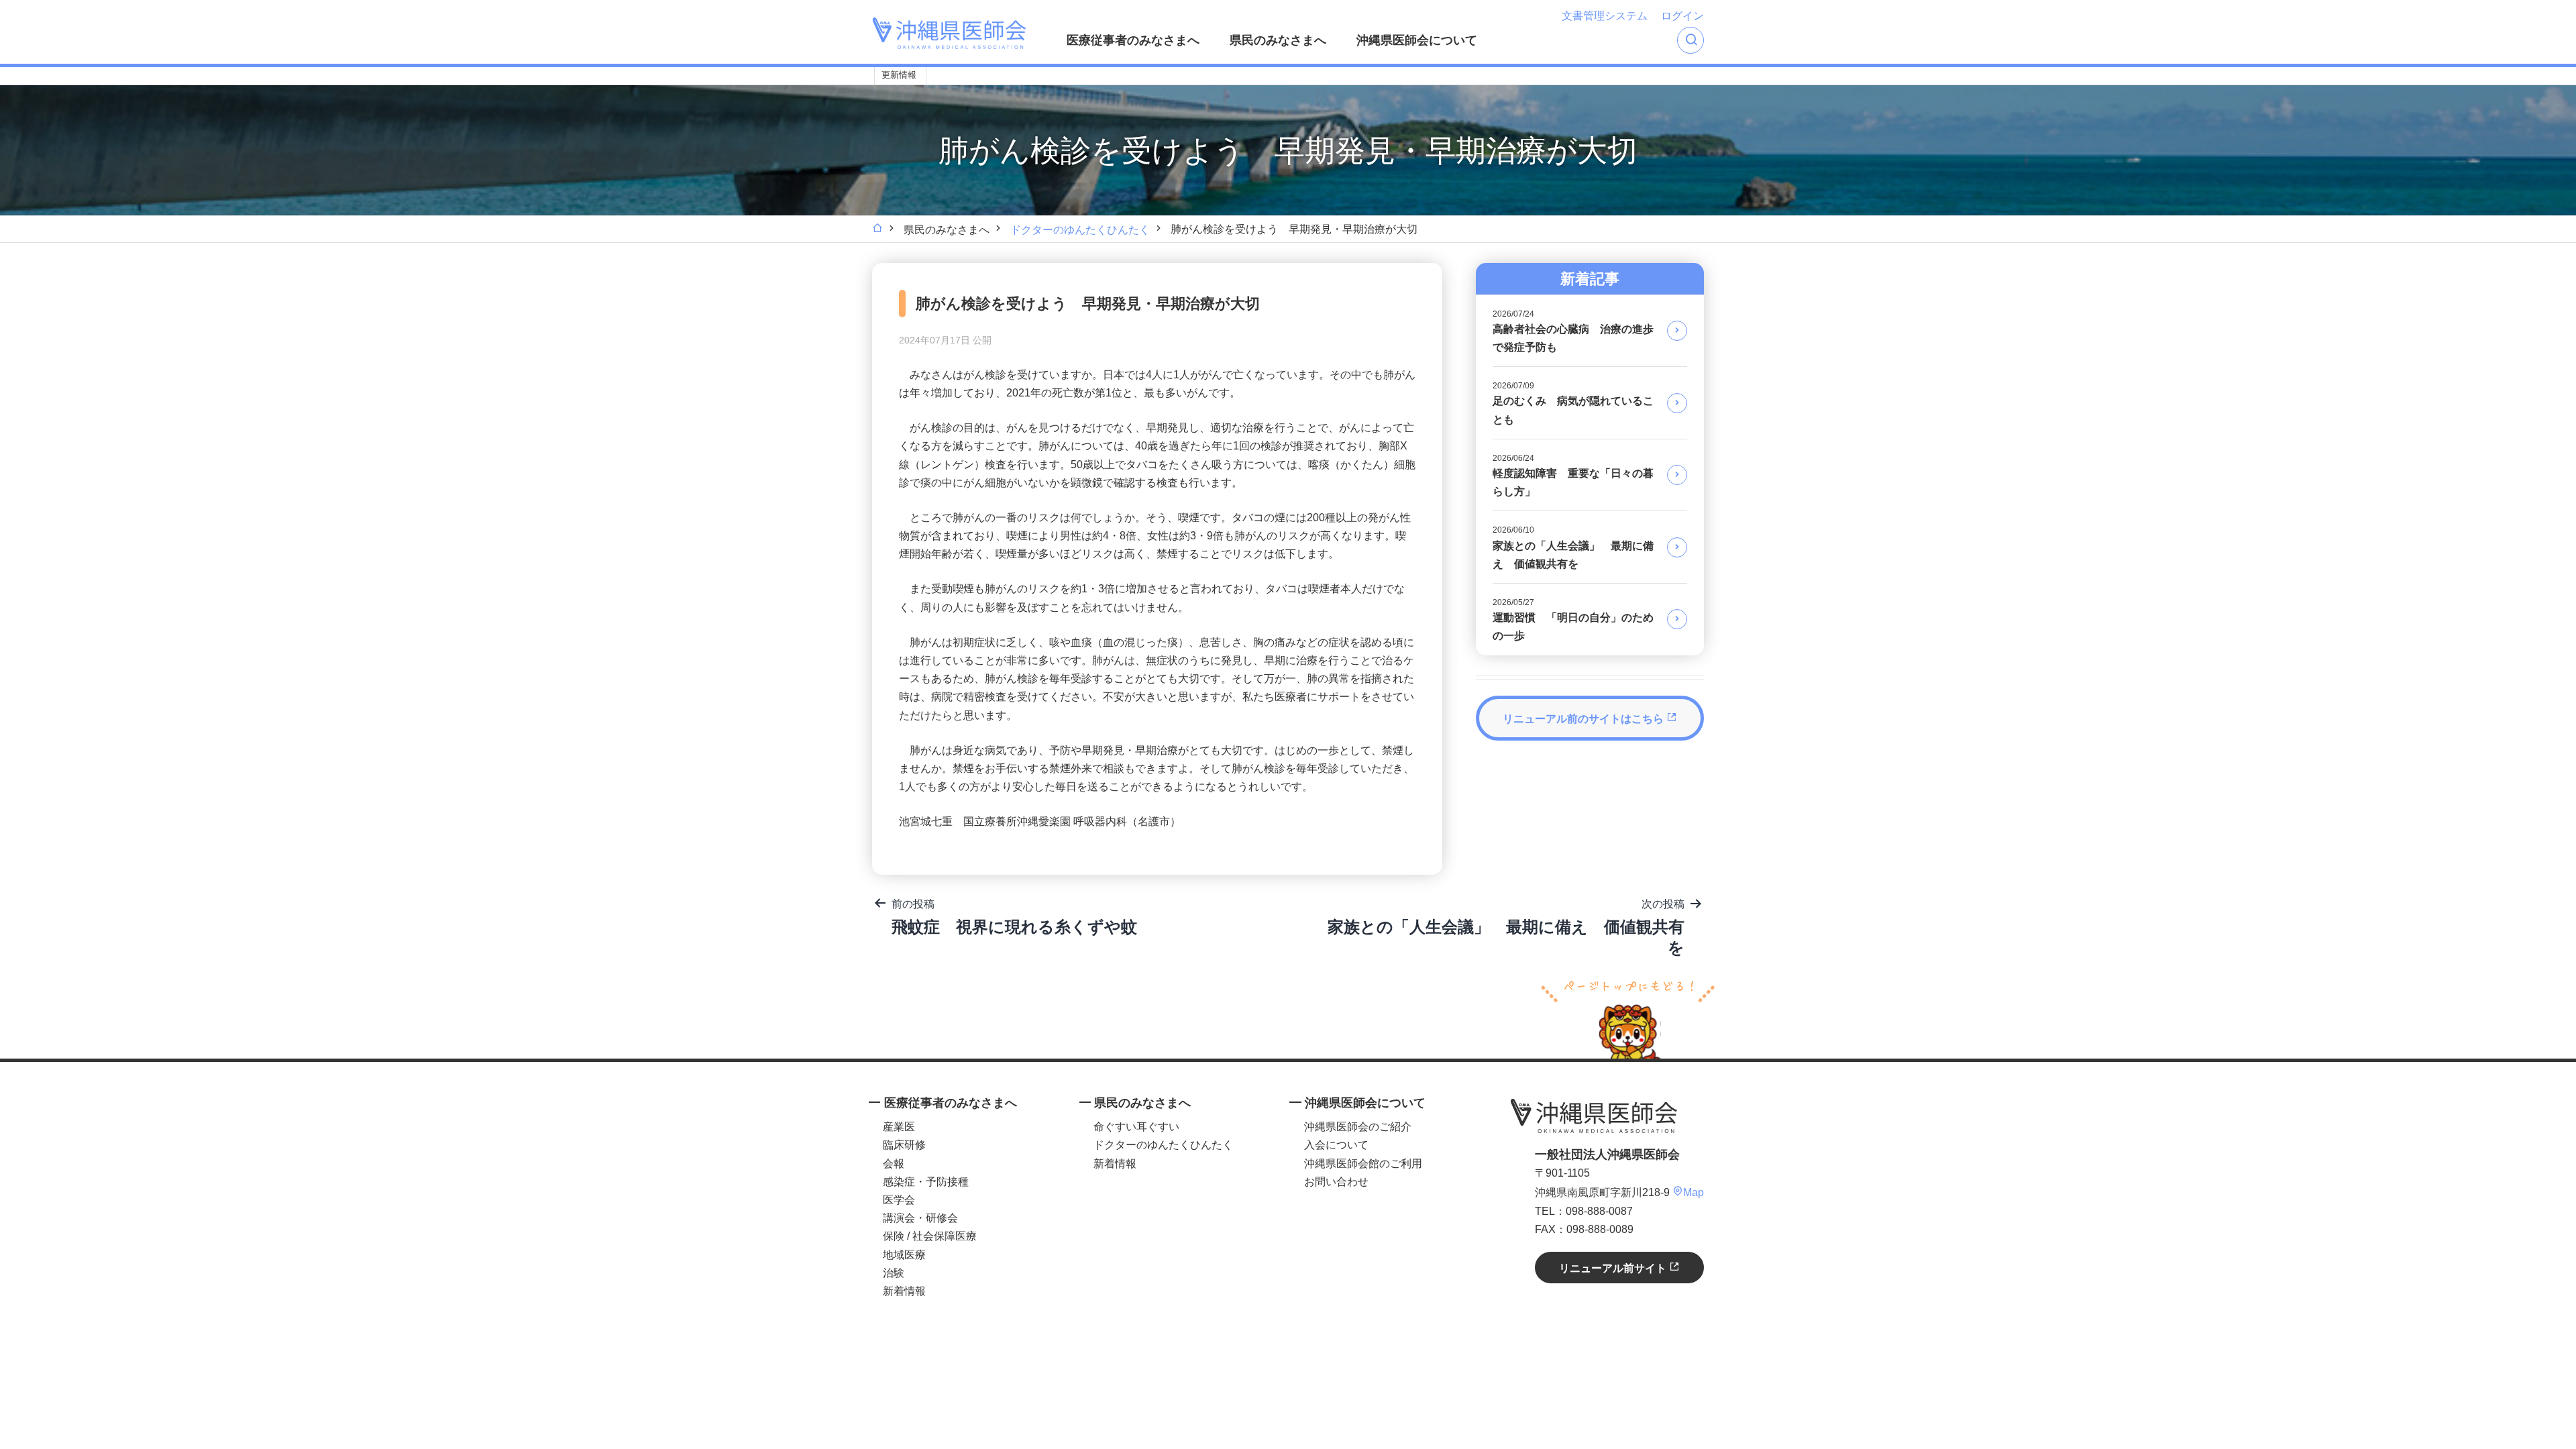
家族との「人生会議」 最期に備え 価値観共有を (1573, 547)
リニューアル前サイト (1614, 1268)
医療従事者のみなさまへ (1133, 40)
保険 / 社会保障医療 (930, 1236)
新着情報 (904, 1291)
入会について (1336, 1145)
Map (1694, 1192)
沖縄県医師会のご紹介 (1358, 1127)
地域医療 (904, 1255)
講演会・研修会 (920, 1218)
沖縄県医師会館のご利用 (1363, 1164)
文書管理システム (1605, 16)
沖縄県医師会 (1594, 1116)
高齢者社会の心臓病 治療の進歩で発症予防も (1573, 331)
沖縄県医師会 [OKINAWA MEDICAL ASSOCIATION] (949, 33)
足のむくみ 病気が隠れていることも (1573, 403)
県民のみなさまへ (1278, 40)
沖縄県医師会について (1417, 40)
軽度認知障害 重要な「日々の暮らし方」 (1573, 475)
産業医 (899, 1127)
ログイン (1682, 16)
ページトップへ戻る (1628, 1018)
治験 (894, 1273)
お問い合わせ (1336, 1182)
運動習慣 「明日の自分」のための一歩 (1573, 620)
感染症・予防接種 (926, 1182)
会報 (894, 1164)
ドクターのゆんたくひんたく (1080, 230)
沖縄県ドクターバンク (1038, 76)
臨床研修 (904, 1145)
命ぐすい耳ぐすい (1136, 1127)
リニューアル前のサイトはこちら (1585, 719)
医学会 (899, 1200)
